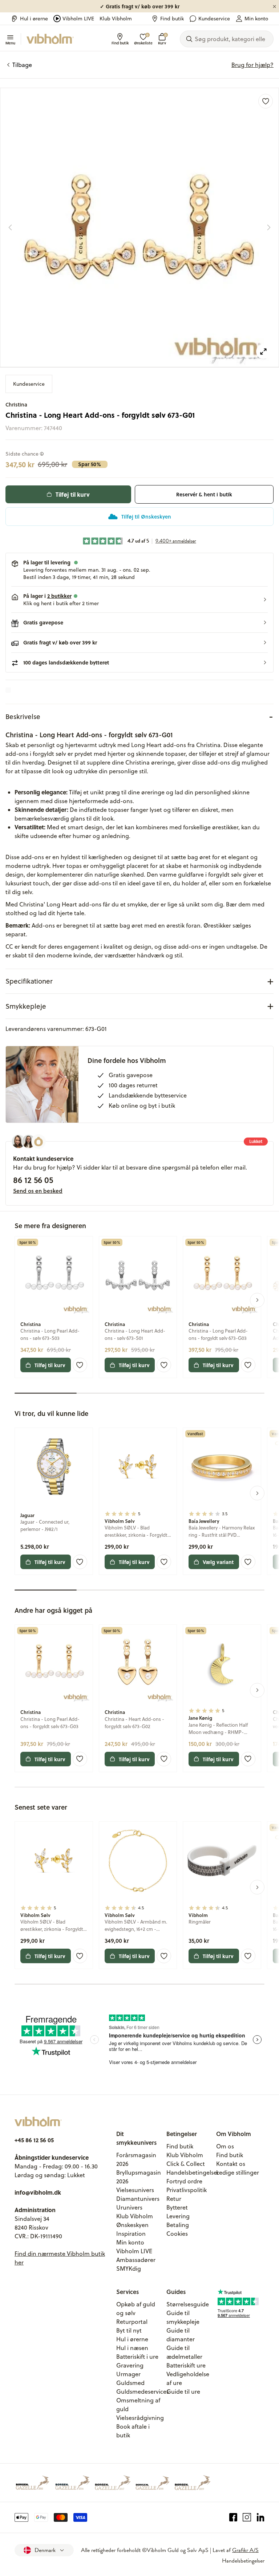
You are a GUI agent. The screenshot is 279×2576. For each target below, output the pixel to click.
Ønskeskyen (132, 2225)
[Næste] (269, 227)
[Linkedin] (261, 2517)
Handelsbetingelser (193, 2172)
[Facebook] (233, 2517)
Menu (10, 43)
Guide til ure (183, 2392)
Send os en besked (38, 1191)
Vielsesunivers (135, 2190)
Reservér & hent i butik (204, 494)
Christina (16, 404)
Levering (178, 2216)
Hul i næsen (132, 2348)
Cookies (177, 2234)
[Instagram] (247, 2517)
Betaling (178, 2225)
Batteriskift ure (186, 2365)
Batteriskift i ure (137, 2357)
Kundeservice (214, 19)
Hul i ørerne (34, 19)
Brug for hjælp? (252, 65)
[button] (139, 600)
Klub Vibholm (116, 19)
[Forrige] (10, 227)
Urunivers (129, 2207)
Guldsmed (130, 2383)
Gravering (130, 2365)
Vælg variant (218, 1562)
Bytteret (177, 2207)
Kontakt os (231, 2164)
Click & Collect (186, 2164)
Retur (174, 2199)
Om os (225, 2146)
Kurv (162, 39)
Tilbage (22, 65)
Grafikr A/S (245, 2550)
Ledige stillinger (238, 2172)
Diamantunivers (138, 2199)
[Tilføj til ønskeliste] (266, 101)
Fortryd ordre (184, 2181)
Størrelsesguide (188, 2304)
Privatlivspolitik (187, 2190)
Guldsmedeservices (143, 2392)
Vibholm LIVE (78, 19)
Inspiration (131, 2234)
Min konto (256, 19)
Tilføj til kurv (73, 494)
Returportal (132, 2322)
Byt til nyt (129, 2330)
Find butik (172, 19)
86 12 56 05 (33, 1180)
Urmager (128, 2374)
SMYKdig (129, 2269)
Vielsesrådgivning (140, 2418)
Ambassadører (136, 2260)
